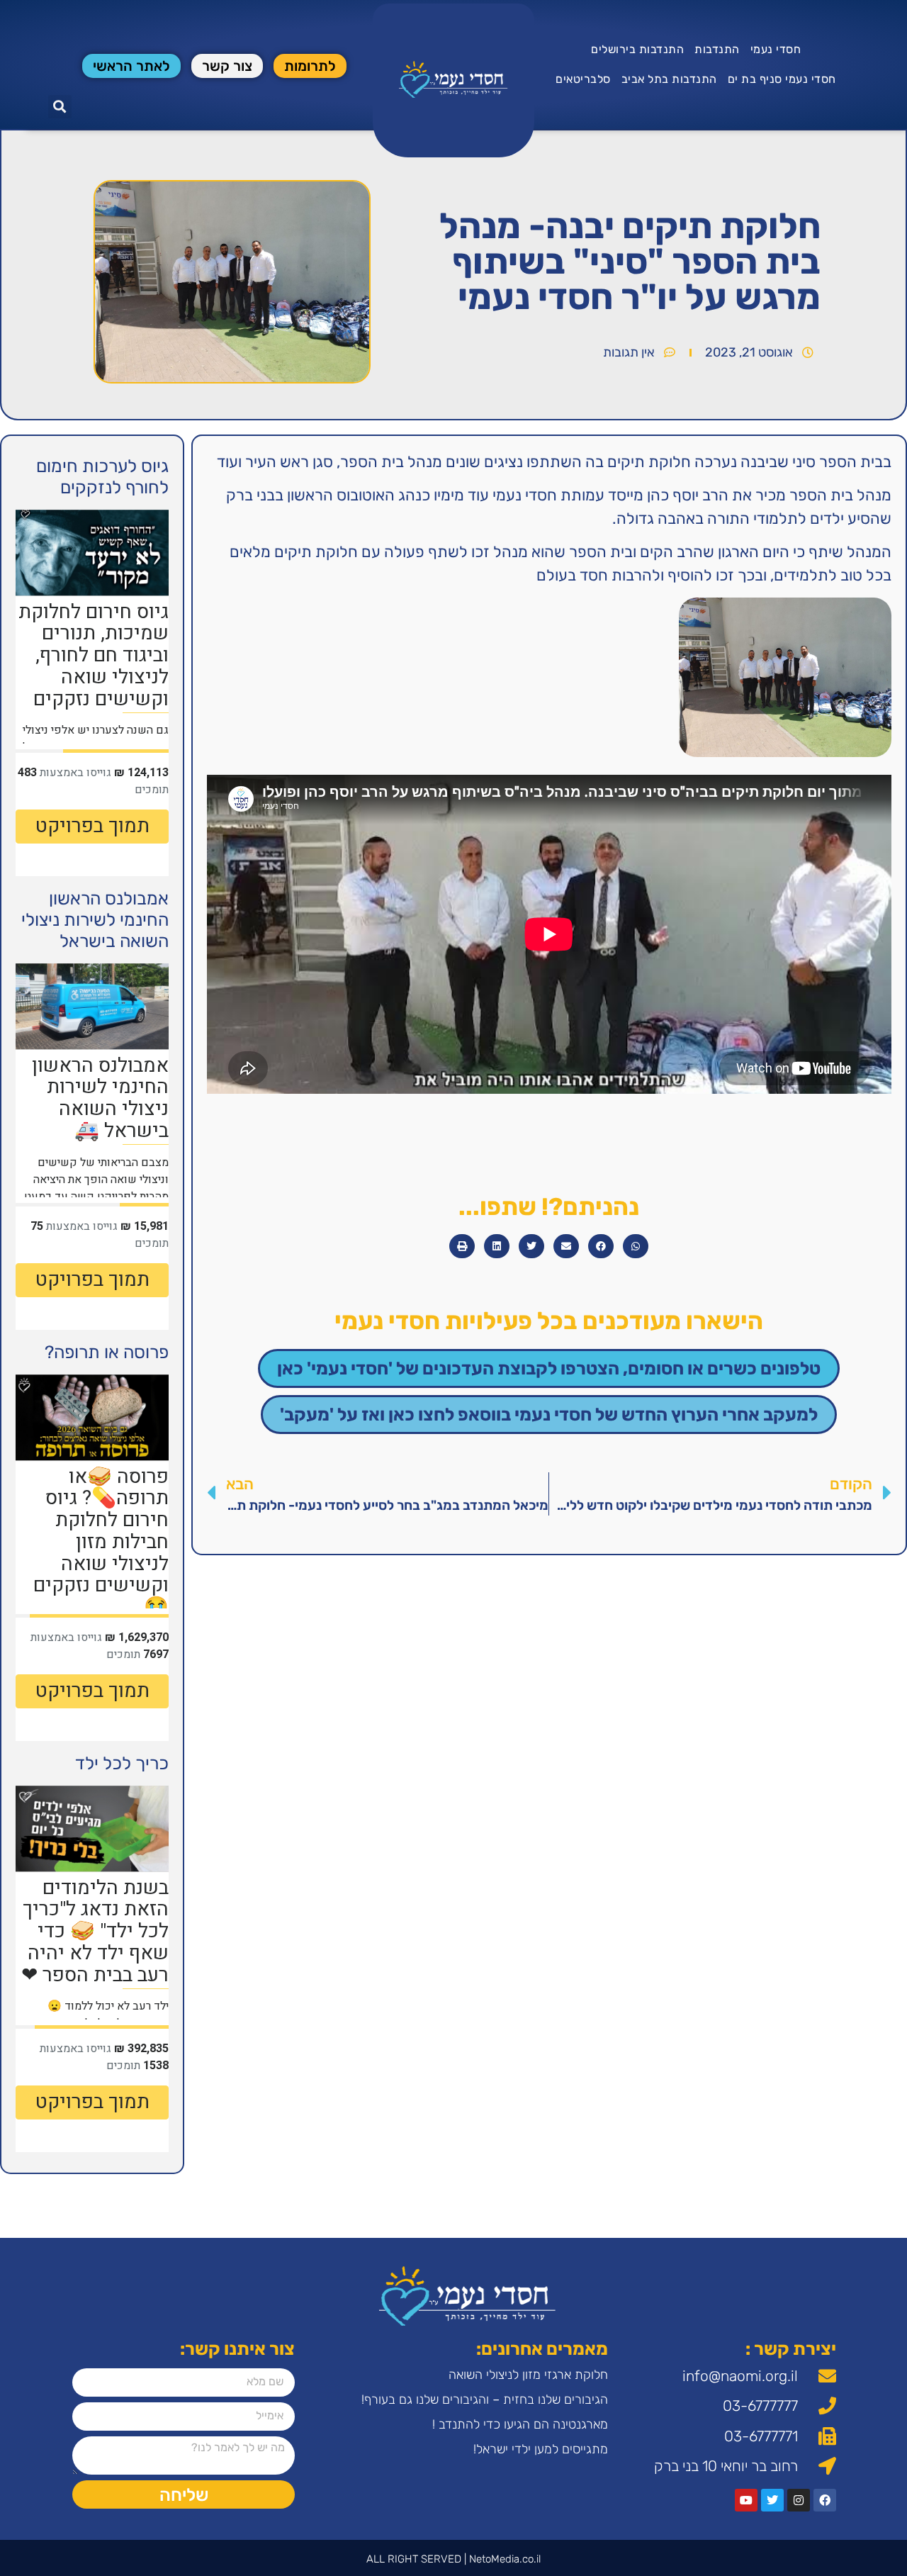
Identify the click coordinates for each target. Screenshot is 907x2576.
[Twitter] (772, 2500)
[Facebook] (825, 2500)
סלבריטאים (583, 79)
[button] (60, 107)
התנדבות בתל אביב (669, 79)
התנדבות (717, 49)
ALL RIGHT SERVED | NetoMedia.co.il (453, 2559)
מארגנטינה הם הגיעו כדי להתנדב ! (520, 2424)
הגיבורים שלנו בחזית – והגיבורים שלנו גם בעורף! (485, 2399)
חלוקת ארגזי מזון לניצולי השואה (528, 2375)
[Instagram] (799, 2500)
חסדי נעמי (776, 49)
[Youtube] (746, 2500)
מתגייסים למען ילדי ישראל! (541, 2449)
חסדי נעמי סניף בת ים (782, 79)
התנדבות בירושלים (637, 49)
